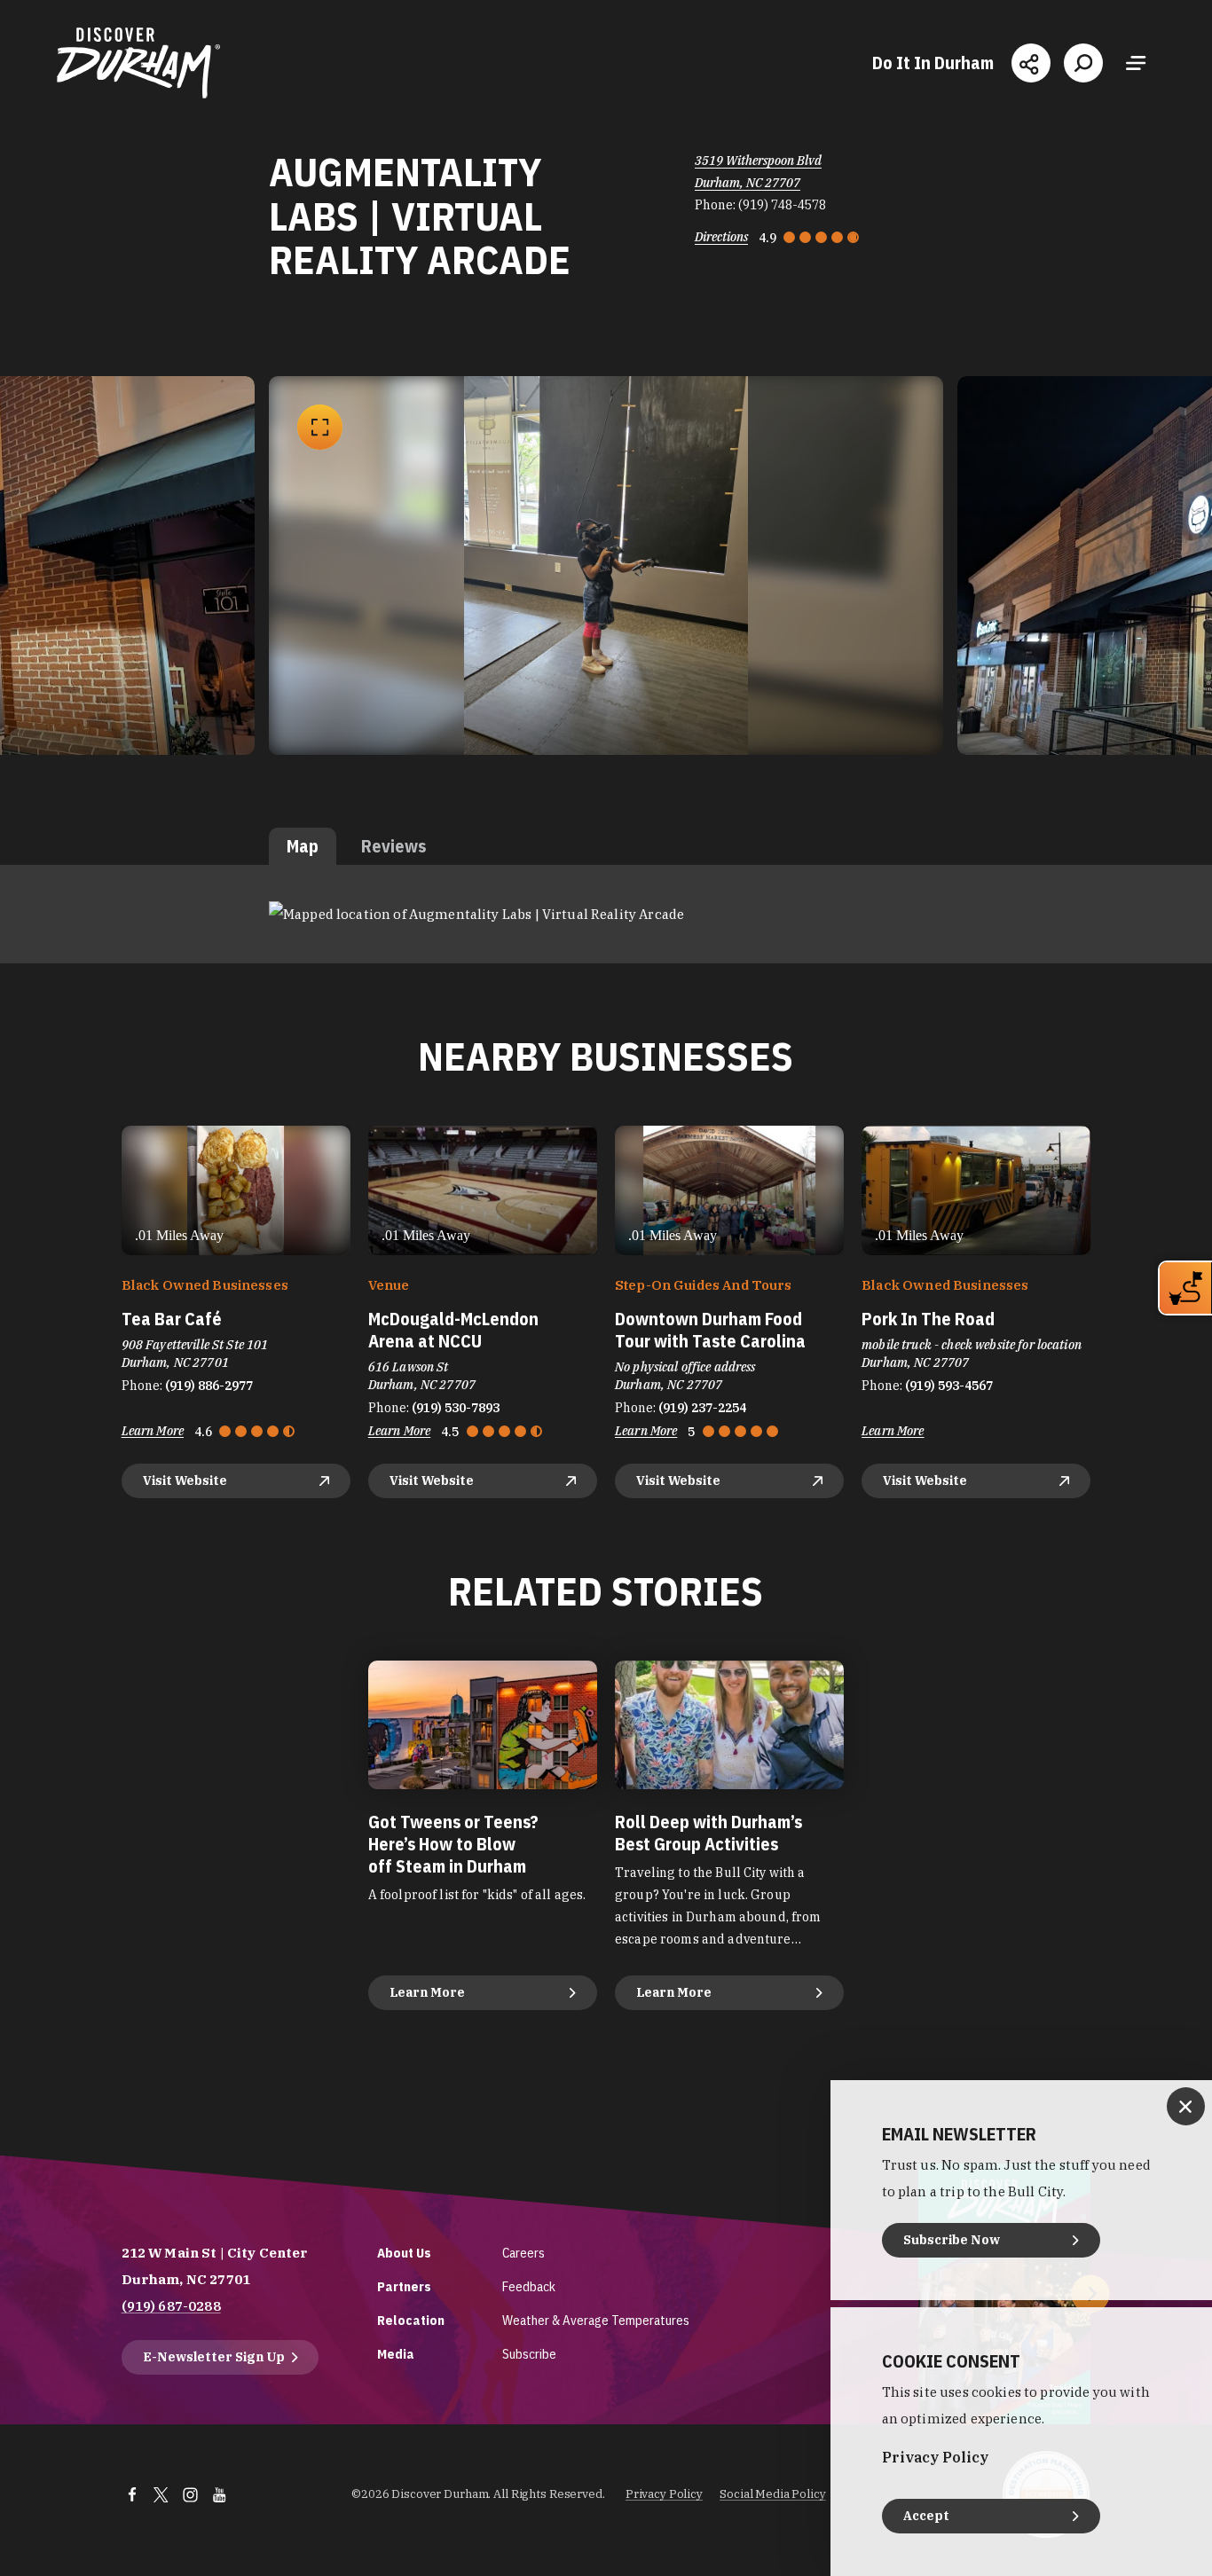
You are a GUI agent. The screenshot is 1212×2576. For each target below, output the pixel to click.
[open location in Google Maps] (476, 913)
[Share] (1031, 63)
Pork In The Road (928, 1319)
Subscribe (529, 2354)
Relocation (411, 2320)
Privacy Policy (664, 2494)
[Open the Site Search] (1083, 63)
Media (396, 2354)
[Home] (138, 63)
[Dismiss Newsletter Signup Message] (1186, 2106)
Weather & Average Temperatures (596, 2320)
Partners (404, 2286)
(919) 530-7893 (456, 1408)
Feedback (529, 2286)
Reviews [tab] (394, 846)
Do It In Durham (933, 63)
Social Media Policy (773, 2494)
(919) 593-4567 (949, 1386)
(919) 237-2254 (702, 1408)
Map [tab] (303, 846)
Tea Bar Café (172, 1319)
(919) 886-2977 (209, 1386)
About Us (404, 2253)
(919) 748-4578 (782, 205)
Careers (523, 2253)
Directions (721, 237)
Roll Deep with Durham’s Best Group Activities (708, 1833)
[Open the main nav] (1136, 63)
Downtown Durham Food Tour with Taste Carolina (710, 1330)
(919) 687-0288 (171, 2306)
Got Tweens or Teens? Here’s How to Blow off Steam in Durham (453, 1844)
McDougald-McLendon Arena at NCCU (453, 1330)
